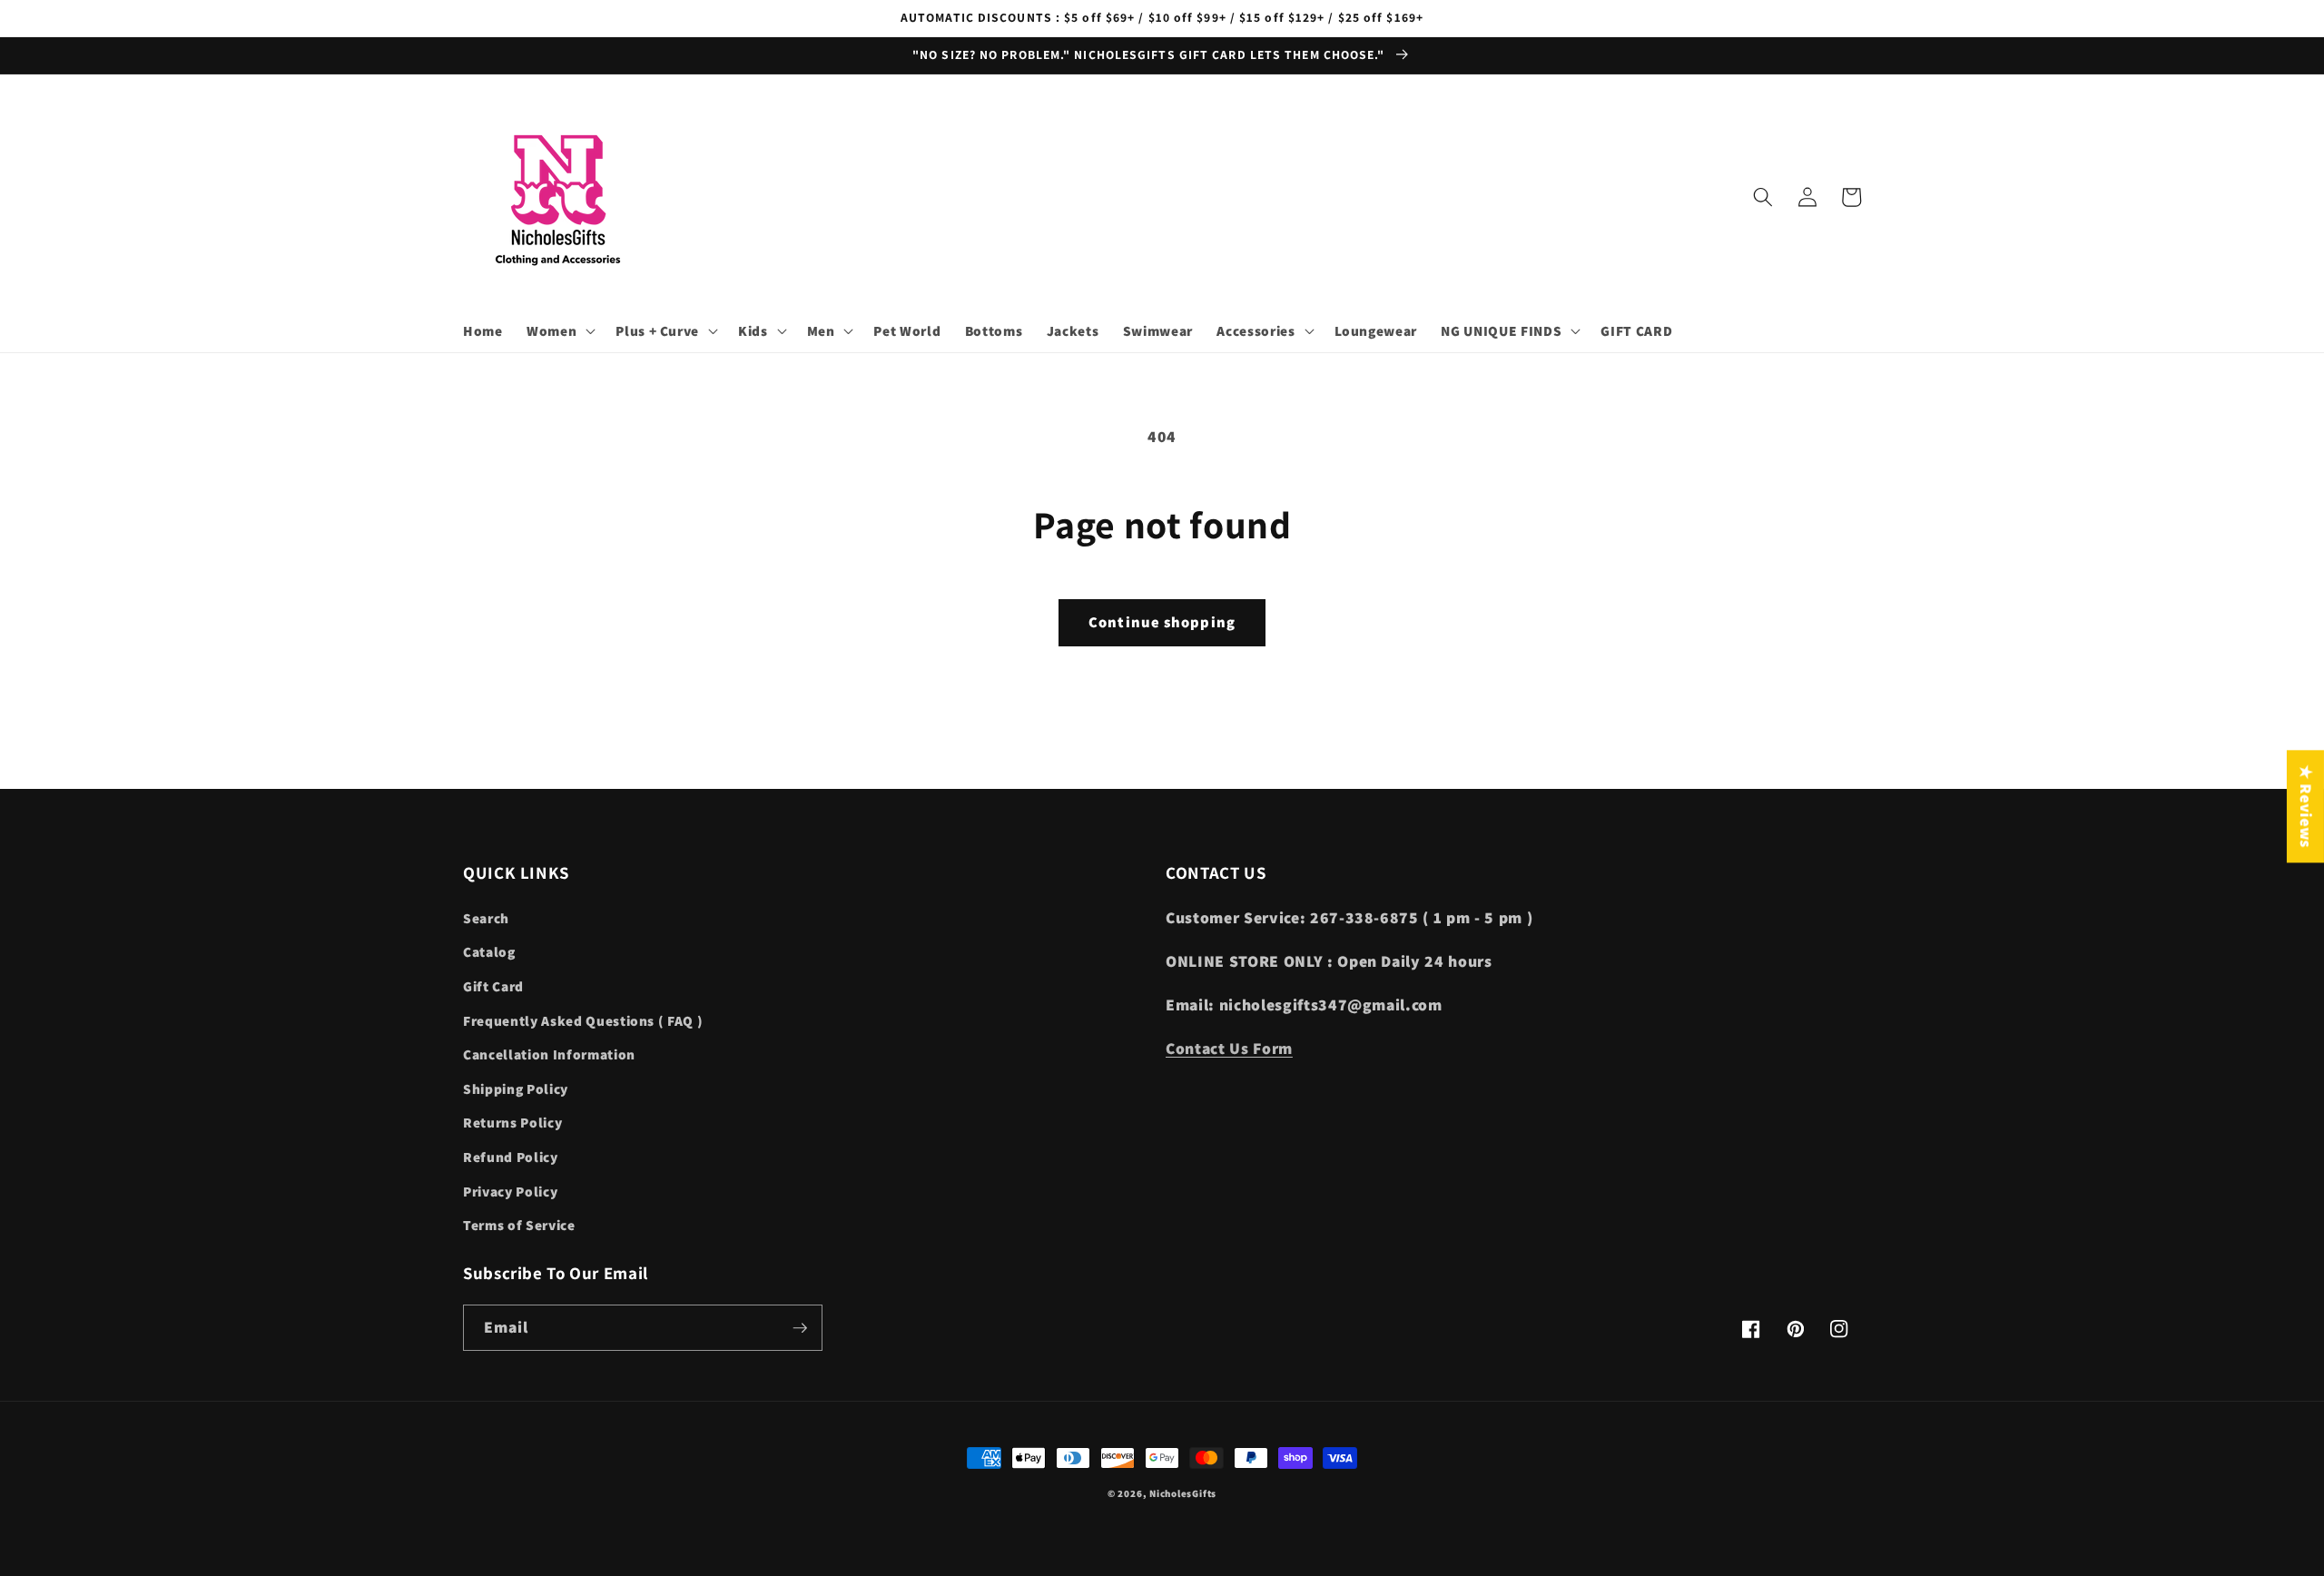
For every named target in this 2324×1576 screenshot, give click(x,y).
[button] (559, 331)
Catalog (489, 951)
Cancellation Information (549, 1054)
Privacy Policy (510, 1191)
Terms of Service (519, 1225)
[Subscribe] (800, 1328)
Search (486, 918)
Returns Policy (512, 1122)
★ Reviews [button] (2306, 806)
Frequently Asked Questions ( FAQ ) (583, 1020)
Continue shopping (1162, 622)
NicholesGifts (1183, 1493)
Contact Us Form (1229, 1048)
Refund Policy (511, 1157)
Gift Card (493, 986)
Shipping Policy (516, 1088)
